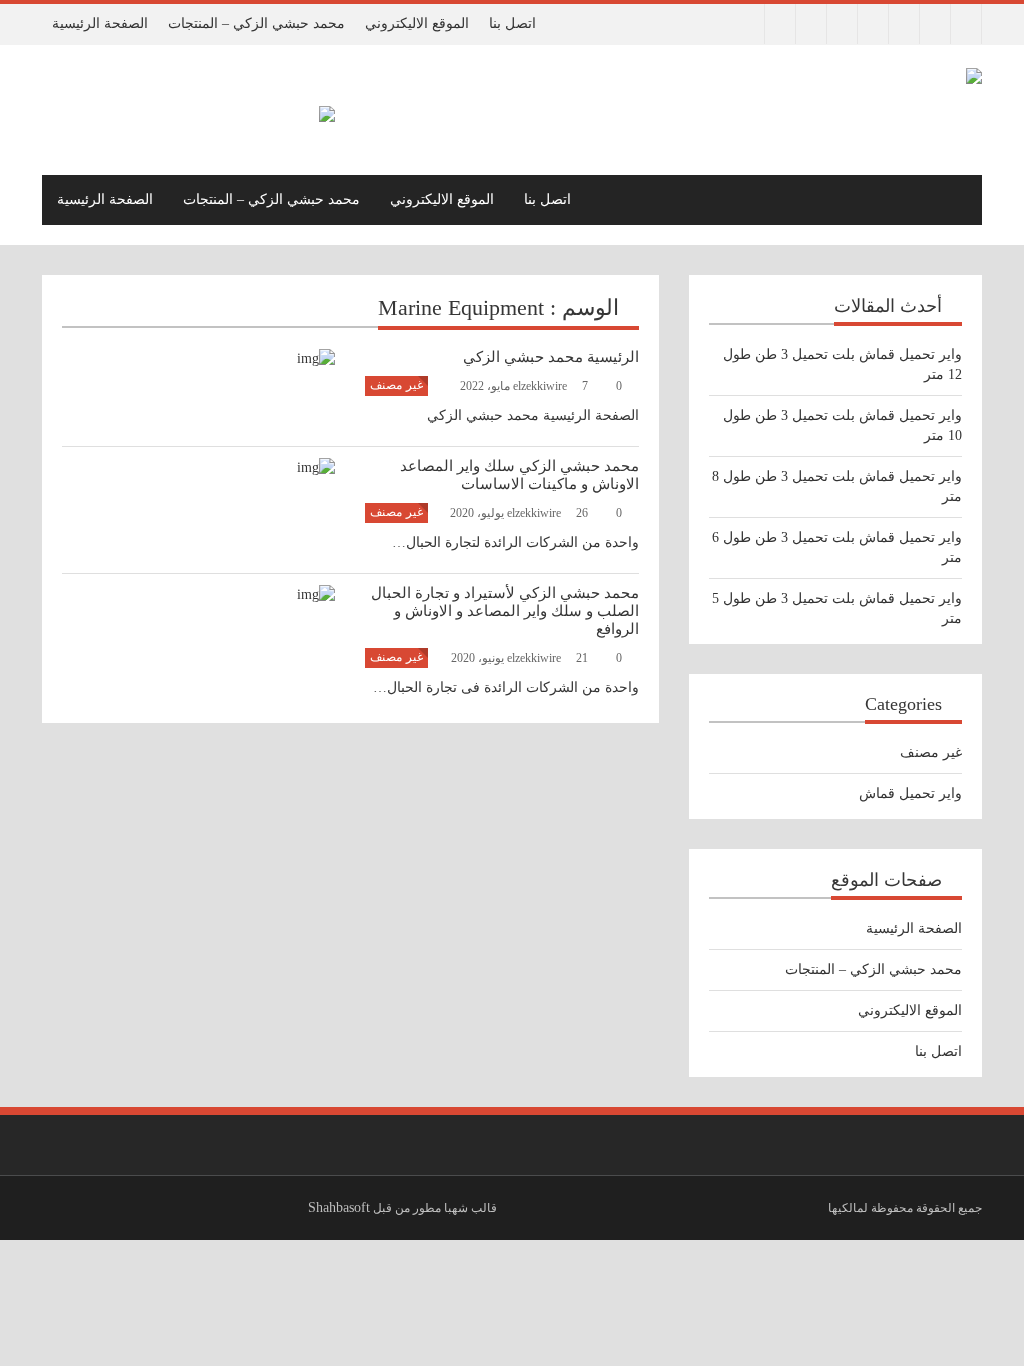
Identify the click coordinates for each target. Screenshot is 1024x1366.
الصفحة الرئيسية (100, 23)
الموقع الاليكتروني (417, 23)
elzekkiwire (554, 386)
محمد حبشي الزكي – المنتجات (256, 23)
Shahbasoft (339, 1207)
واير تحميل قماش (910, 793)
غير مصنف (396, 385)
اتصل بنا (512, 23)
